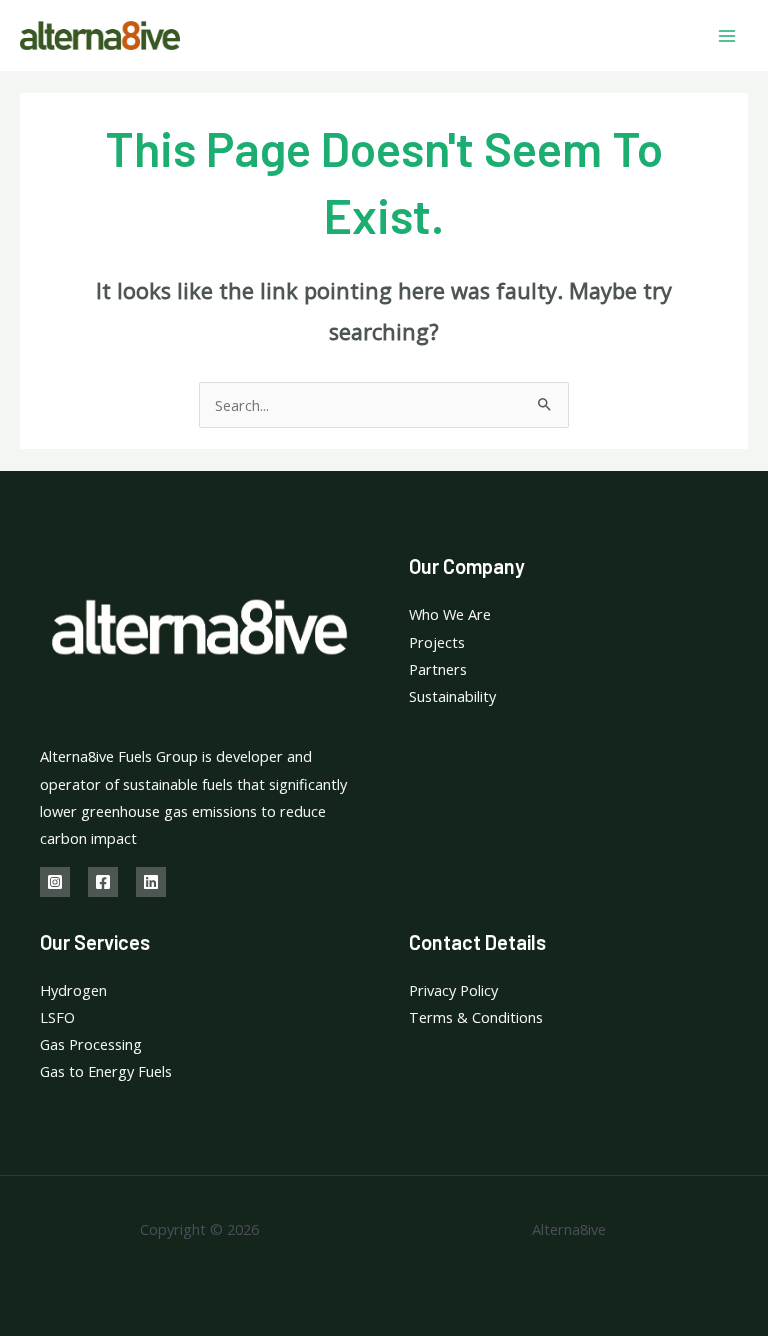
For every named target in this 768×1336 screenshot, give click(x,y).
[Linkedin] (151, 882)
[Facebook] (103, 882)
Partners (438, 669)
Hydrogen (73, 990)
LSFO (57, 1017)
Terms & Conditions (476, 1017)
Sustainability (452, 696)
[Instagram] (55, 882)
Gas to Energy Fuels (106, 1071)
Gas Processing (91, 1044)
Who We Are (450, 614)
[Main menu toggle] (727, 36)
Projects (437, 642)
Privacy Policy (453, 990)
